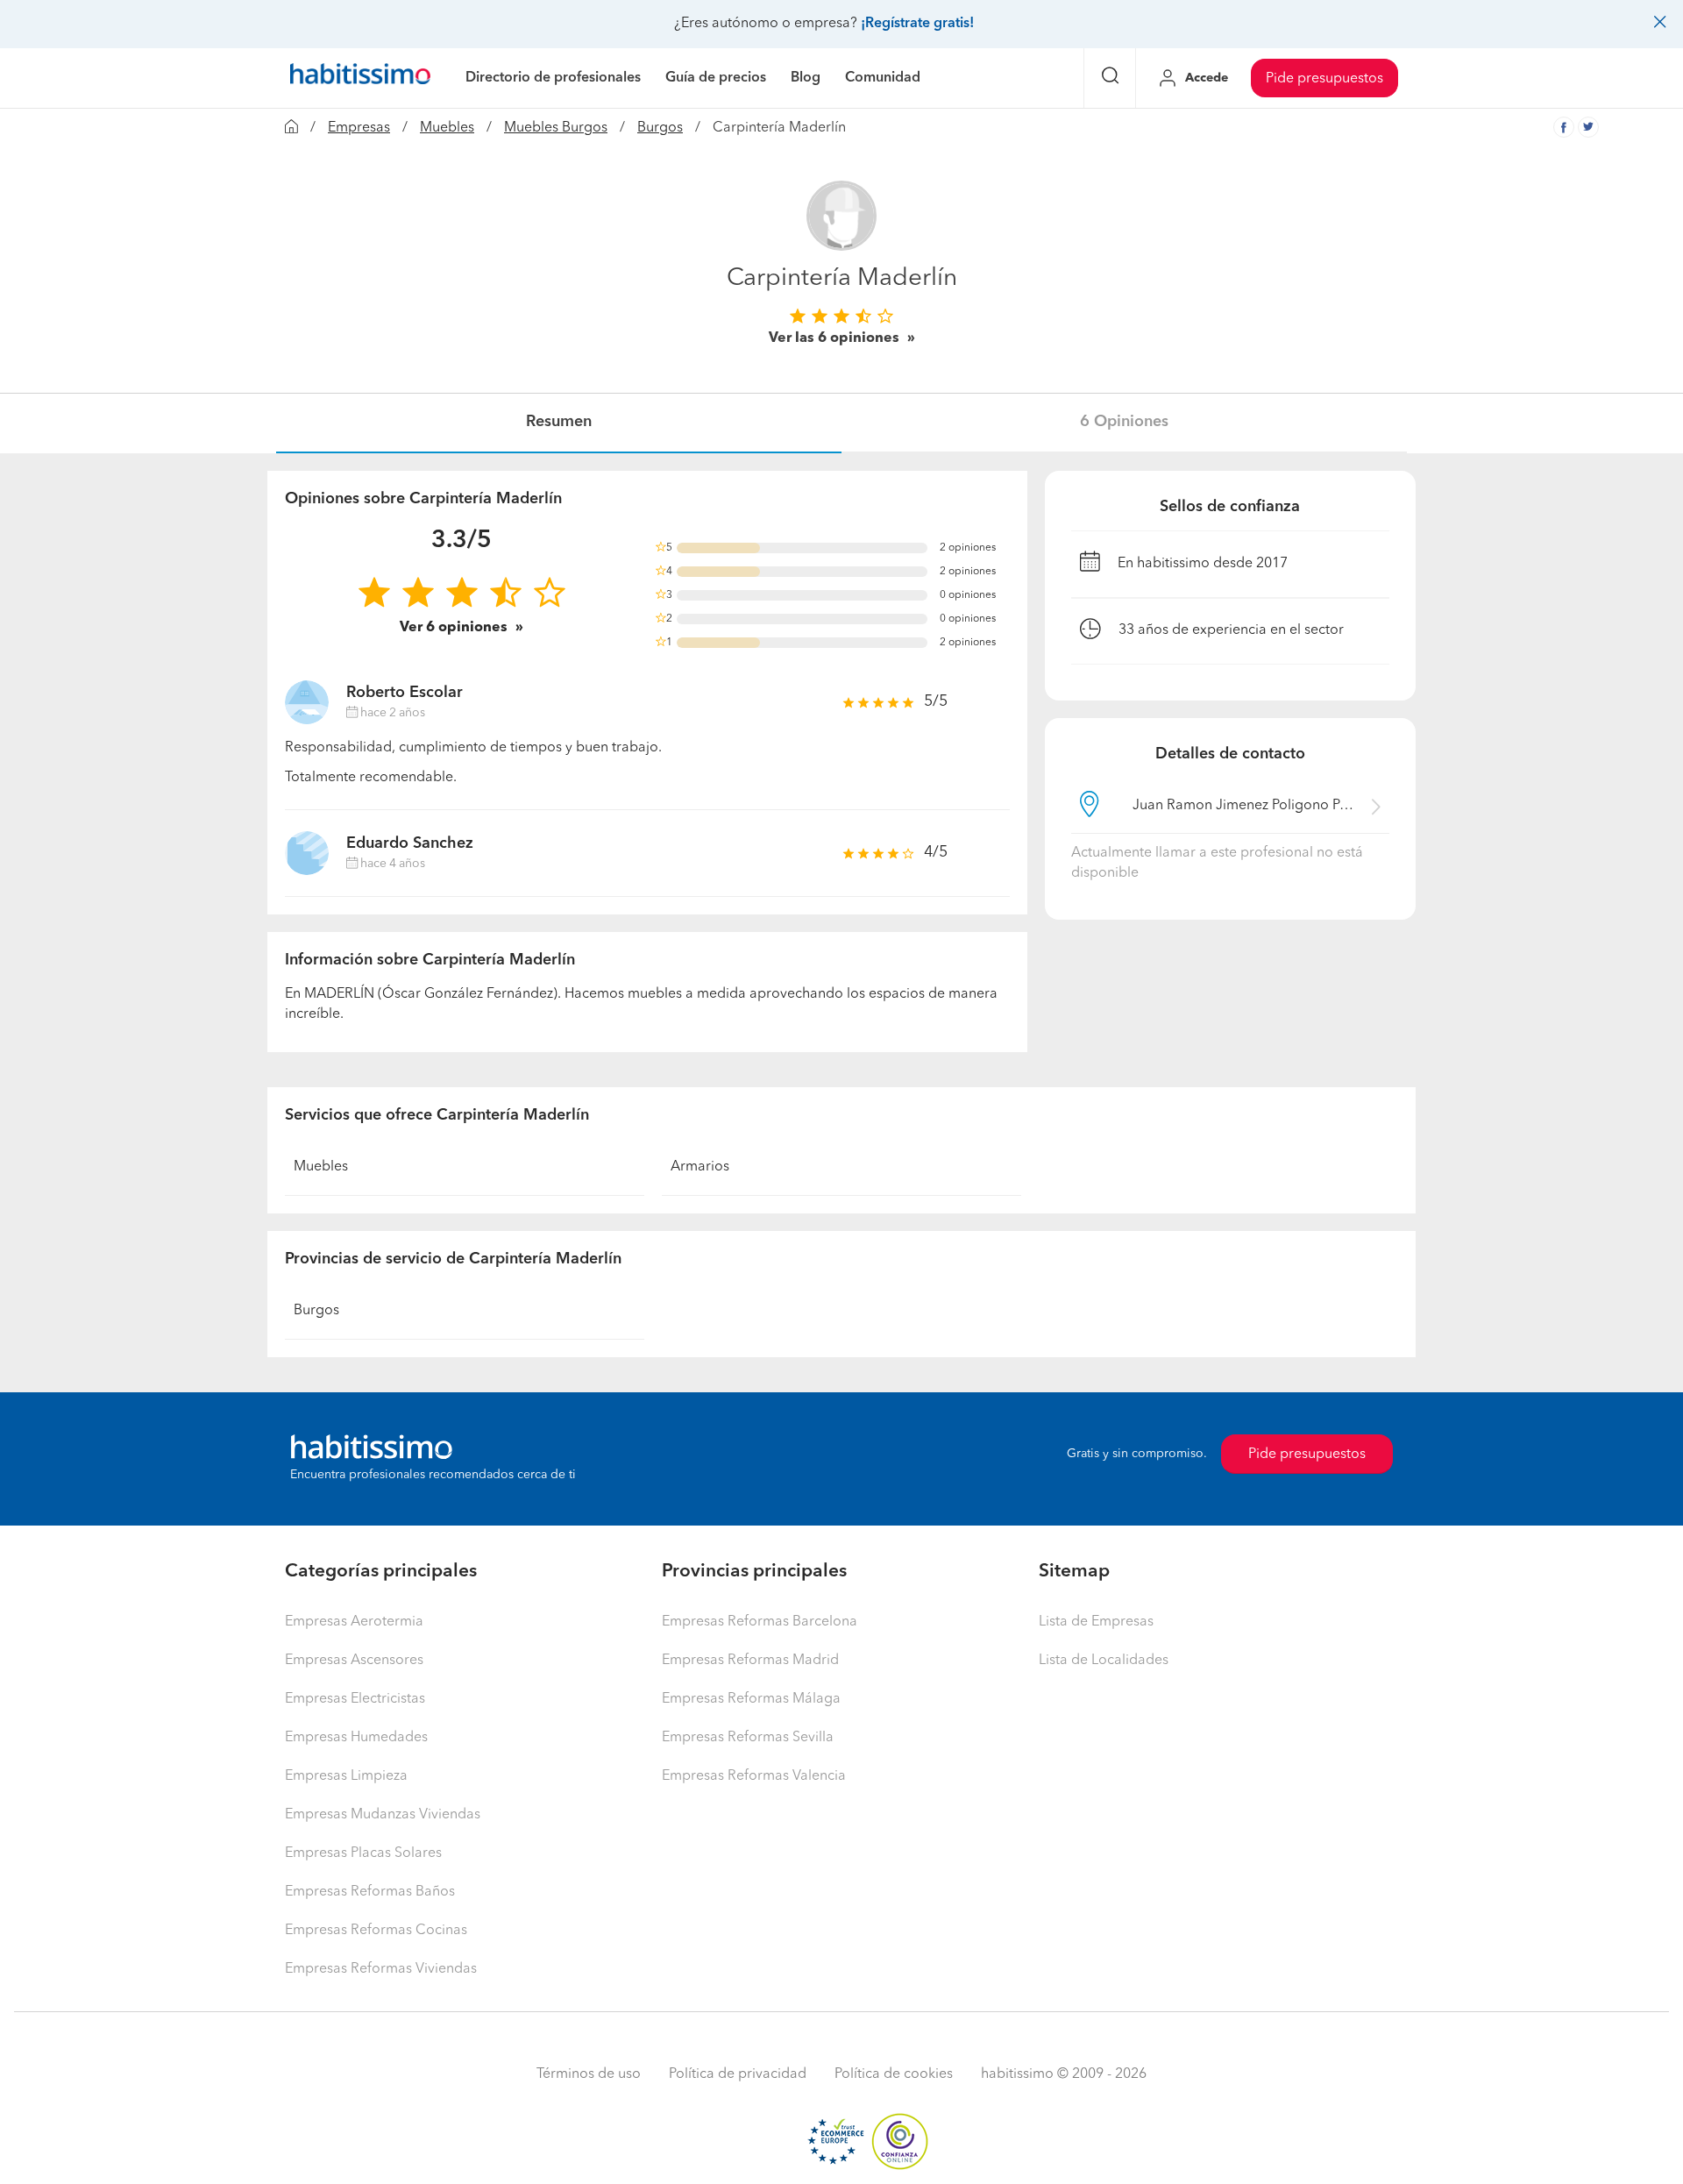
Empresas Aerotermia (354, 1622)
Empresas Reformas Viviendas (381, 1969)
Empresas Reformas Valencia (754, 1776)
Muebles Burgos (556, 128)
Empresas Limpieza (346, 1776)
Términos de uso (589, 2074)
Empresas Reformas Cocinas (376, 1931)
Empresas (359, 128)
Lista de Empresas (1096, 1622)
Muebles (447, 128)
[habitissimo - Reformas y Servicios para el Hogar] (360, 78)
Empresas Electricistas (355, 1699)
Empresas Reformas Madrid (750, 1661)
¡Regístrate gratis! (917, 24)
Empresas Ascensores (354, 1661)
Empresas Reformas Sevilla (748, 1738)
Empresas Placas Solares (363, 1853)
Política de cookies (894, 2074)
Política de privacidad (738, 2074)
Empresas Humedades (356, 1738)
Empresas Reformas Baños (370, 1892)
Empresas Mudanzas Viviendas (383, 1815)
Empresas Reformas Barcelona (760, 1622)
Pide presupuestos (1324, 79)
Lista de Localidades (1104, 1661)
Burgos (660, 128)
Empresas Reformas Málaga (751, 1699)
